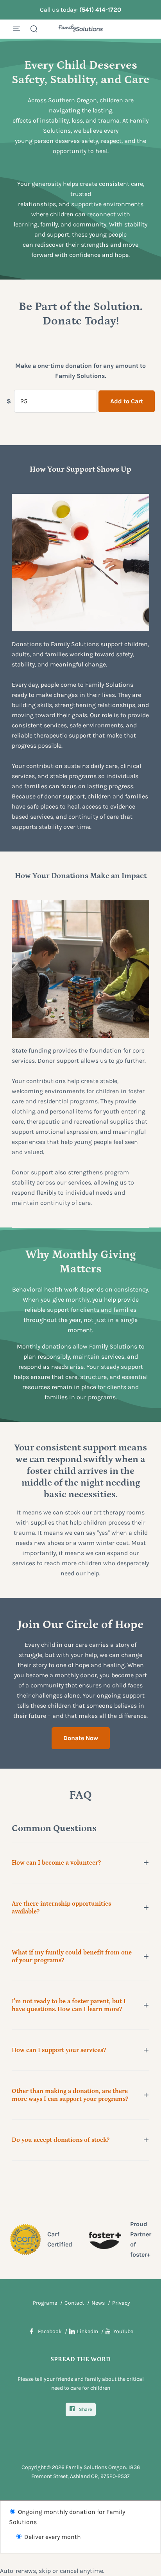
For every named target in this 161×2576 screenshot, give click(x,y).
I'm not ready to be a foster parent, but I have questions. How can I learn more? (69, 2005)
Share (85, 2409)
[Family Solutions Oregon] (81, 29)
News (98, 2303)
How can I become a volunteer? (56, 1863)
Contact (74, 2303)
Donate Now (81, 1738)
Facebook (50, 2331)
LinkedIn (88, 2331)
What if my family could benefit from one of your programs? (72, 1956)
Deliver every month (52, 2537)
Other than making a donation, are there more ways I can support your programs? (70, 2095)
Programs (45, 2303)
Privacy (121, 2303)
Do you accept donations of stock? (61, 2140)
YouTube (123, 2331)
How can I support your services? (59, 2050)
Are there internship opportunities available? (61, 1908)
